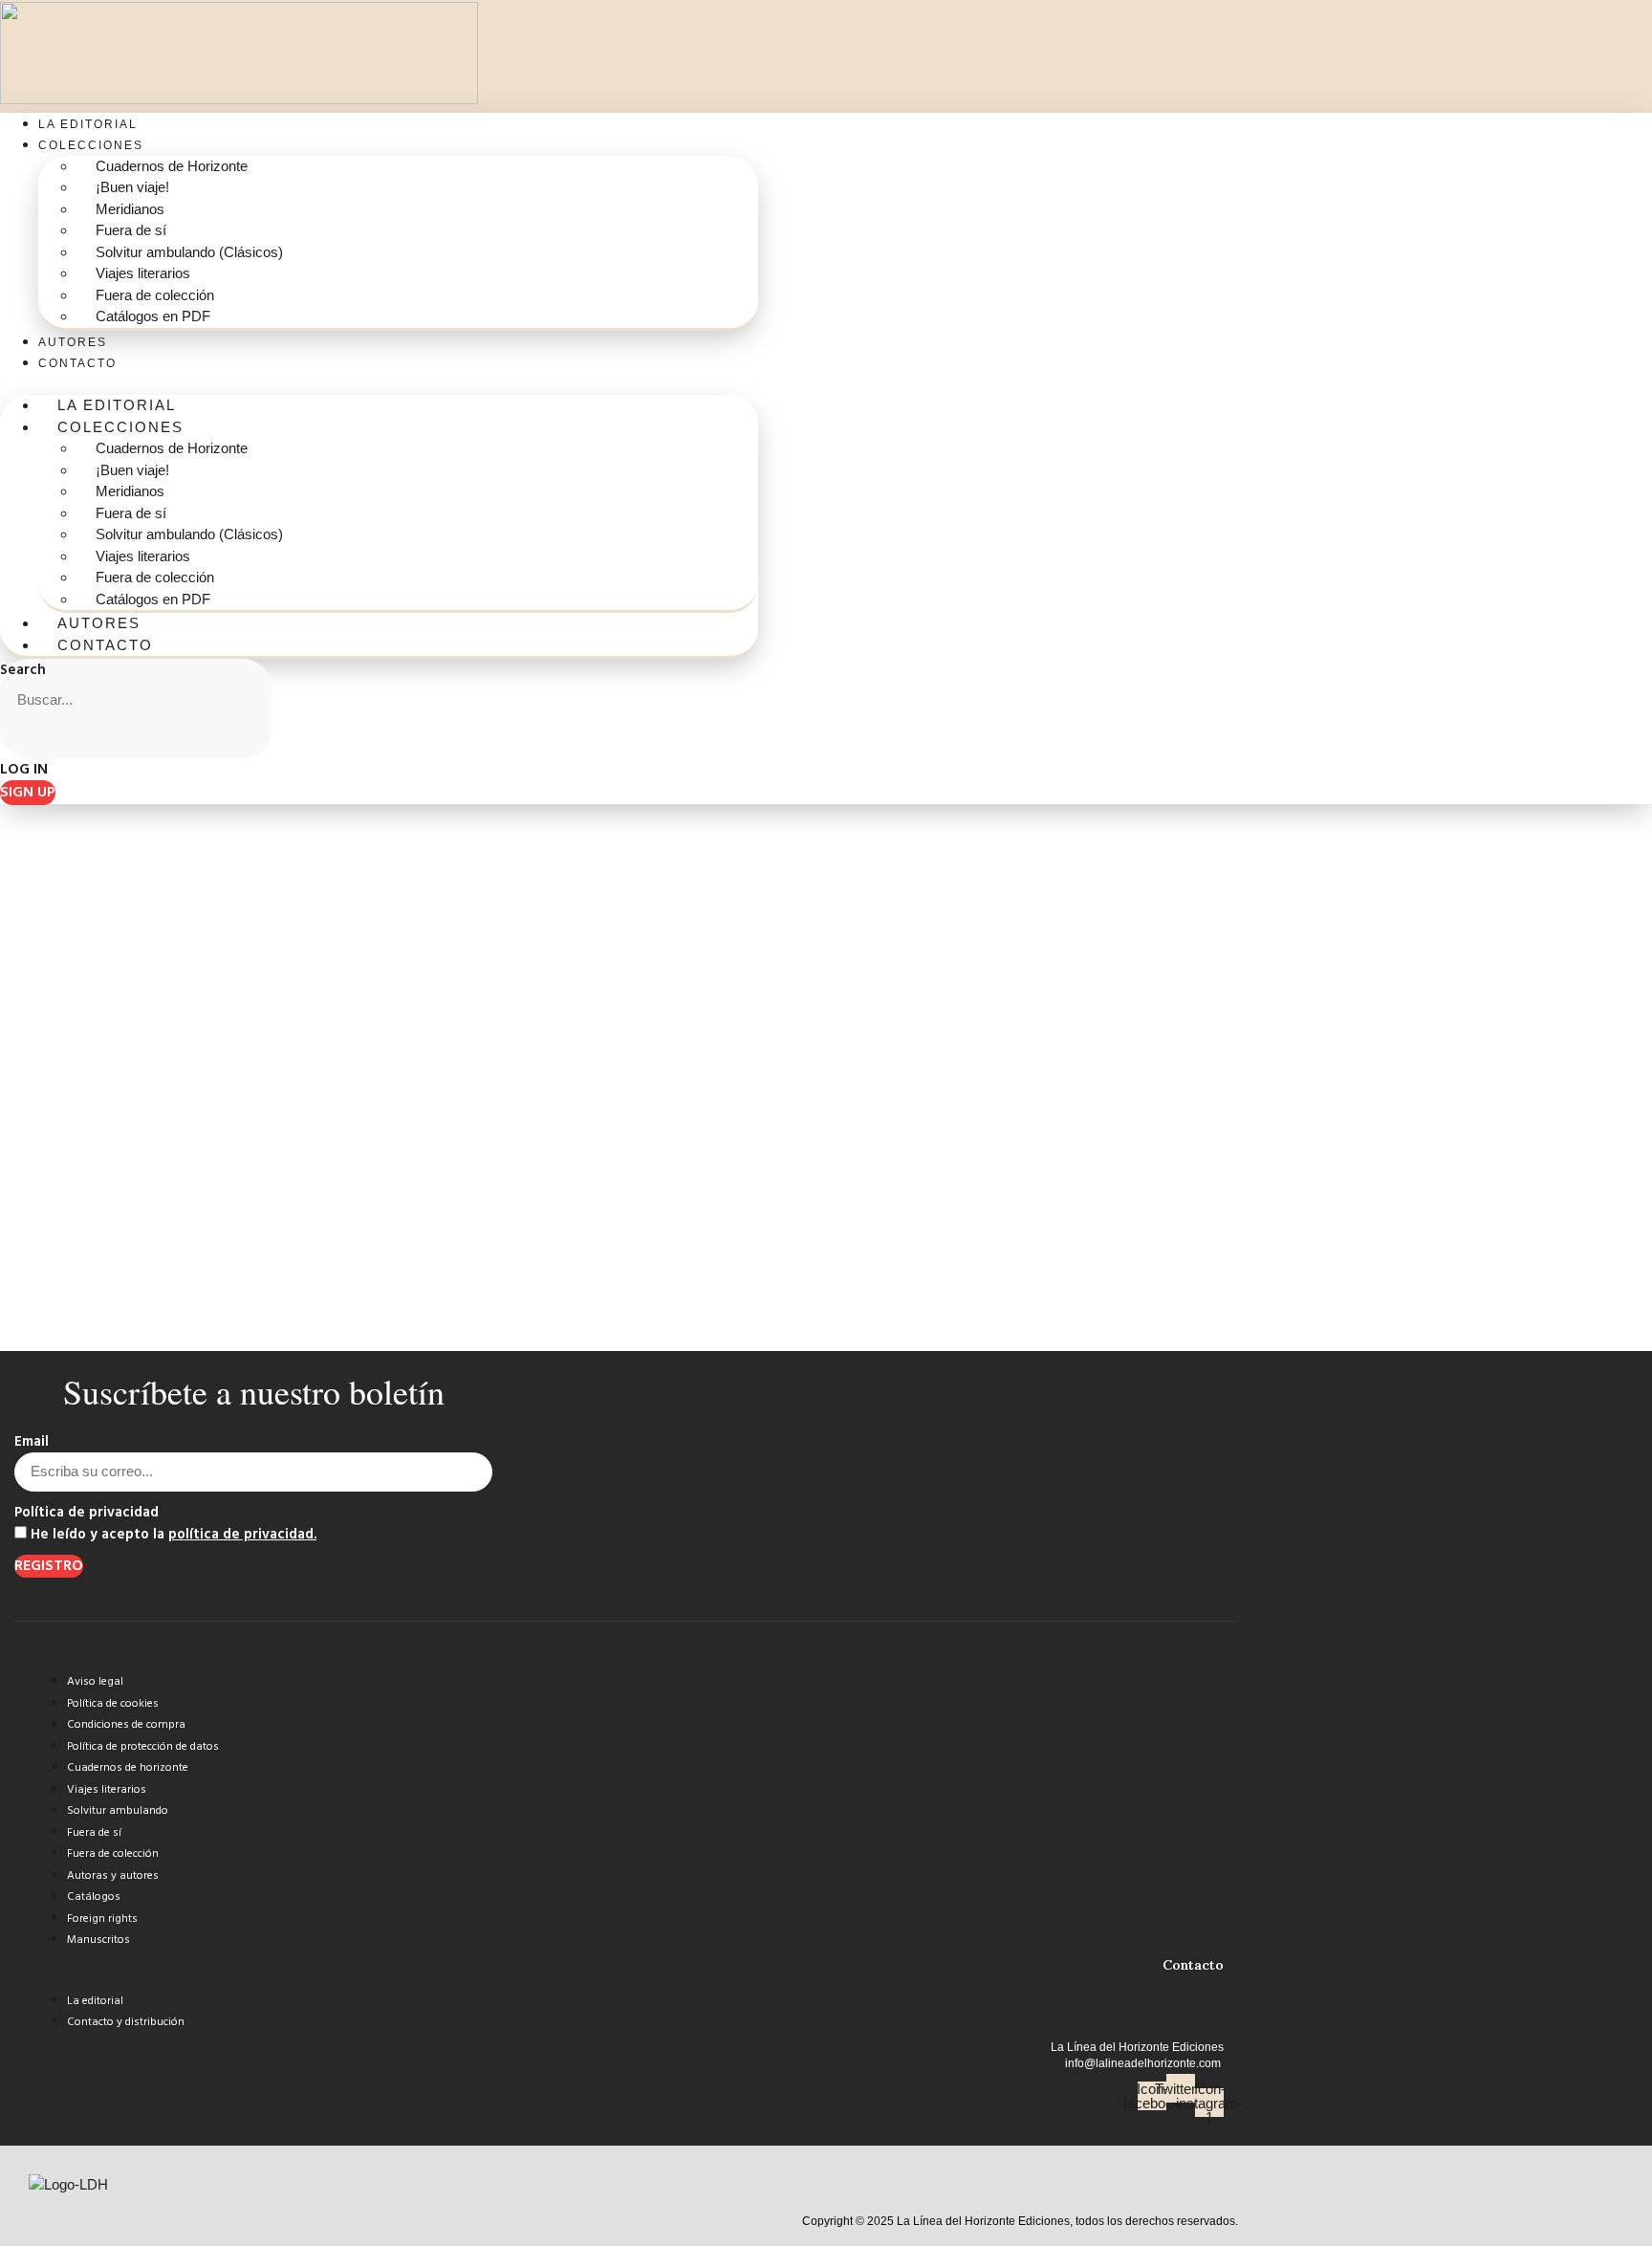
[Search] (24, 739)
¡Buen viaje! (132, 187)
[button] (379, 385)
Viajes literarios (143, 273)
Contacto (77, 363)
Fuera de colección (155, 295)
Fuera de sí (131, 230)
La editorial (88, 124)
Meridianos (130, 209)
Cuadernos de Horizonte (172, 166)
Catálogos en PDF (153, 316)
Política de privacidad (87, 1513)
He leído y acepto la (174, 1535)
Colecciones (91, 145)
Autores (73, 342)
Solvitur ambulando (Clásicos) (189, 252)
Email (32, 1442)
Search (23, 671)
